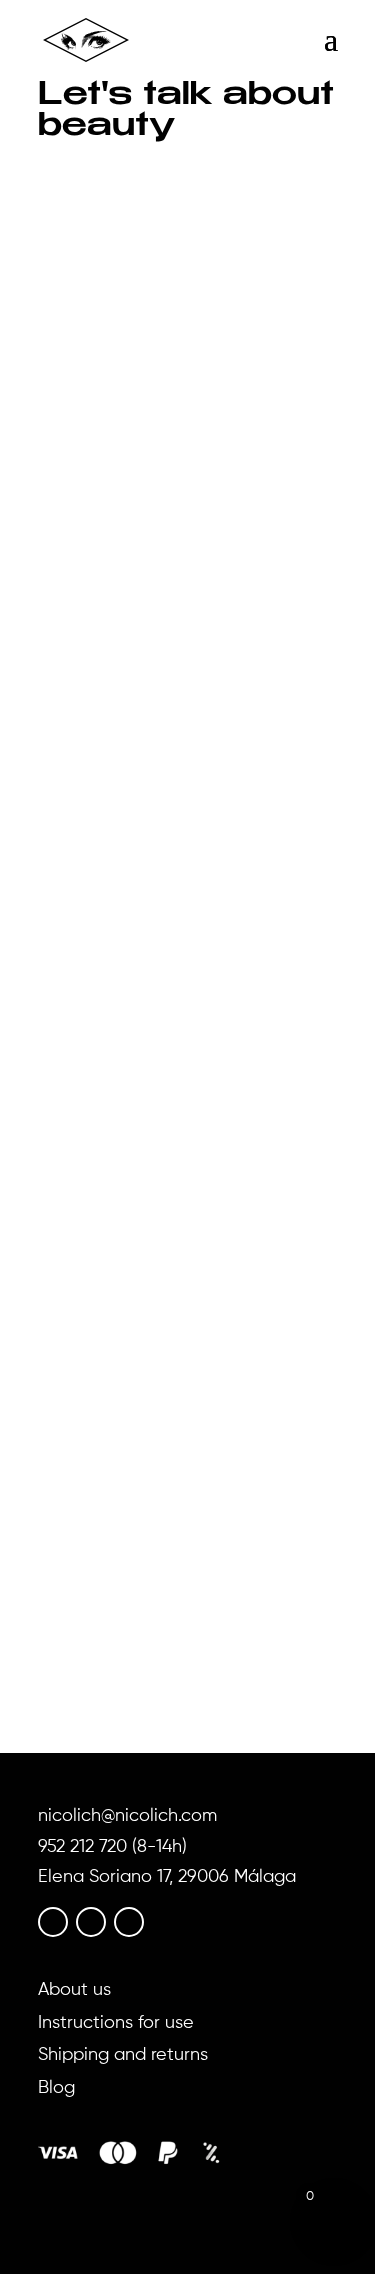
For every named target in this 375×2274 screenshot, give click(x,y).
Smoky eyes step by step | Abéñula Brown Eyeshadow (171, 499)
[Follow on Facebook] (53, 1922)
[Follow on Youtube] (129, 1922)
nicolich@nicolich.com (127, 1816)
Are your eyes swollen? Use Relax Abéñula (173, 1017)
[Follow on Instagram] (91, 1922)
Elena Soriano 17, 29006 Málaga (167, 1877)
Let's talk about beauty (229, 530)
